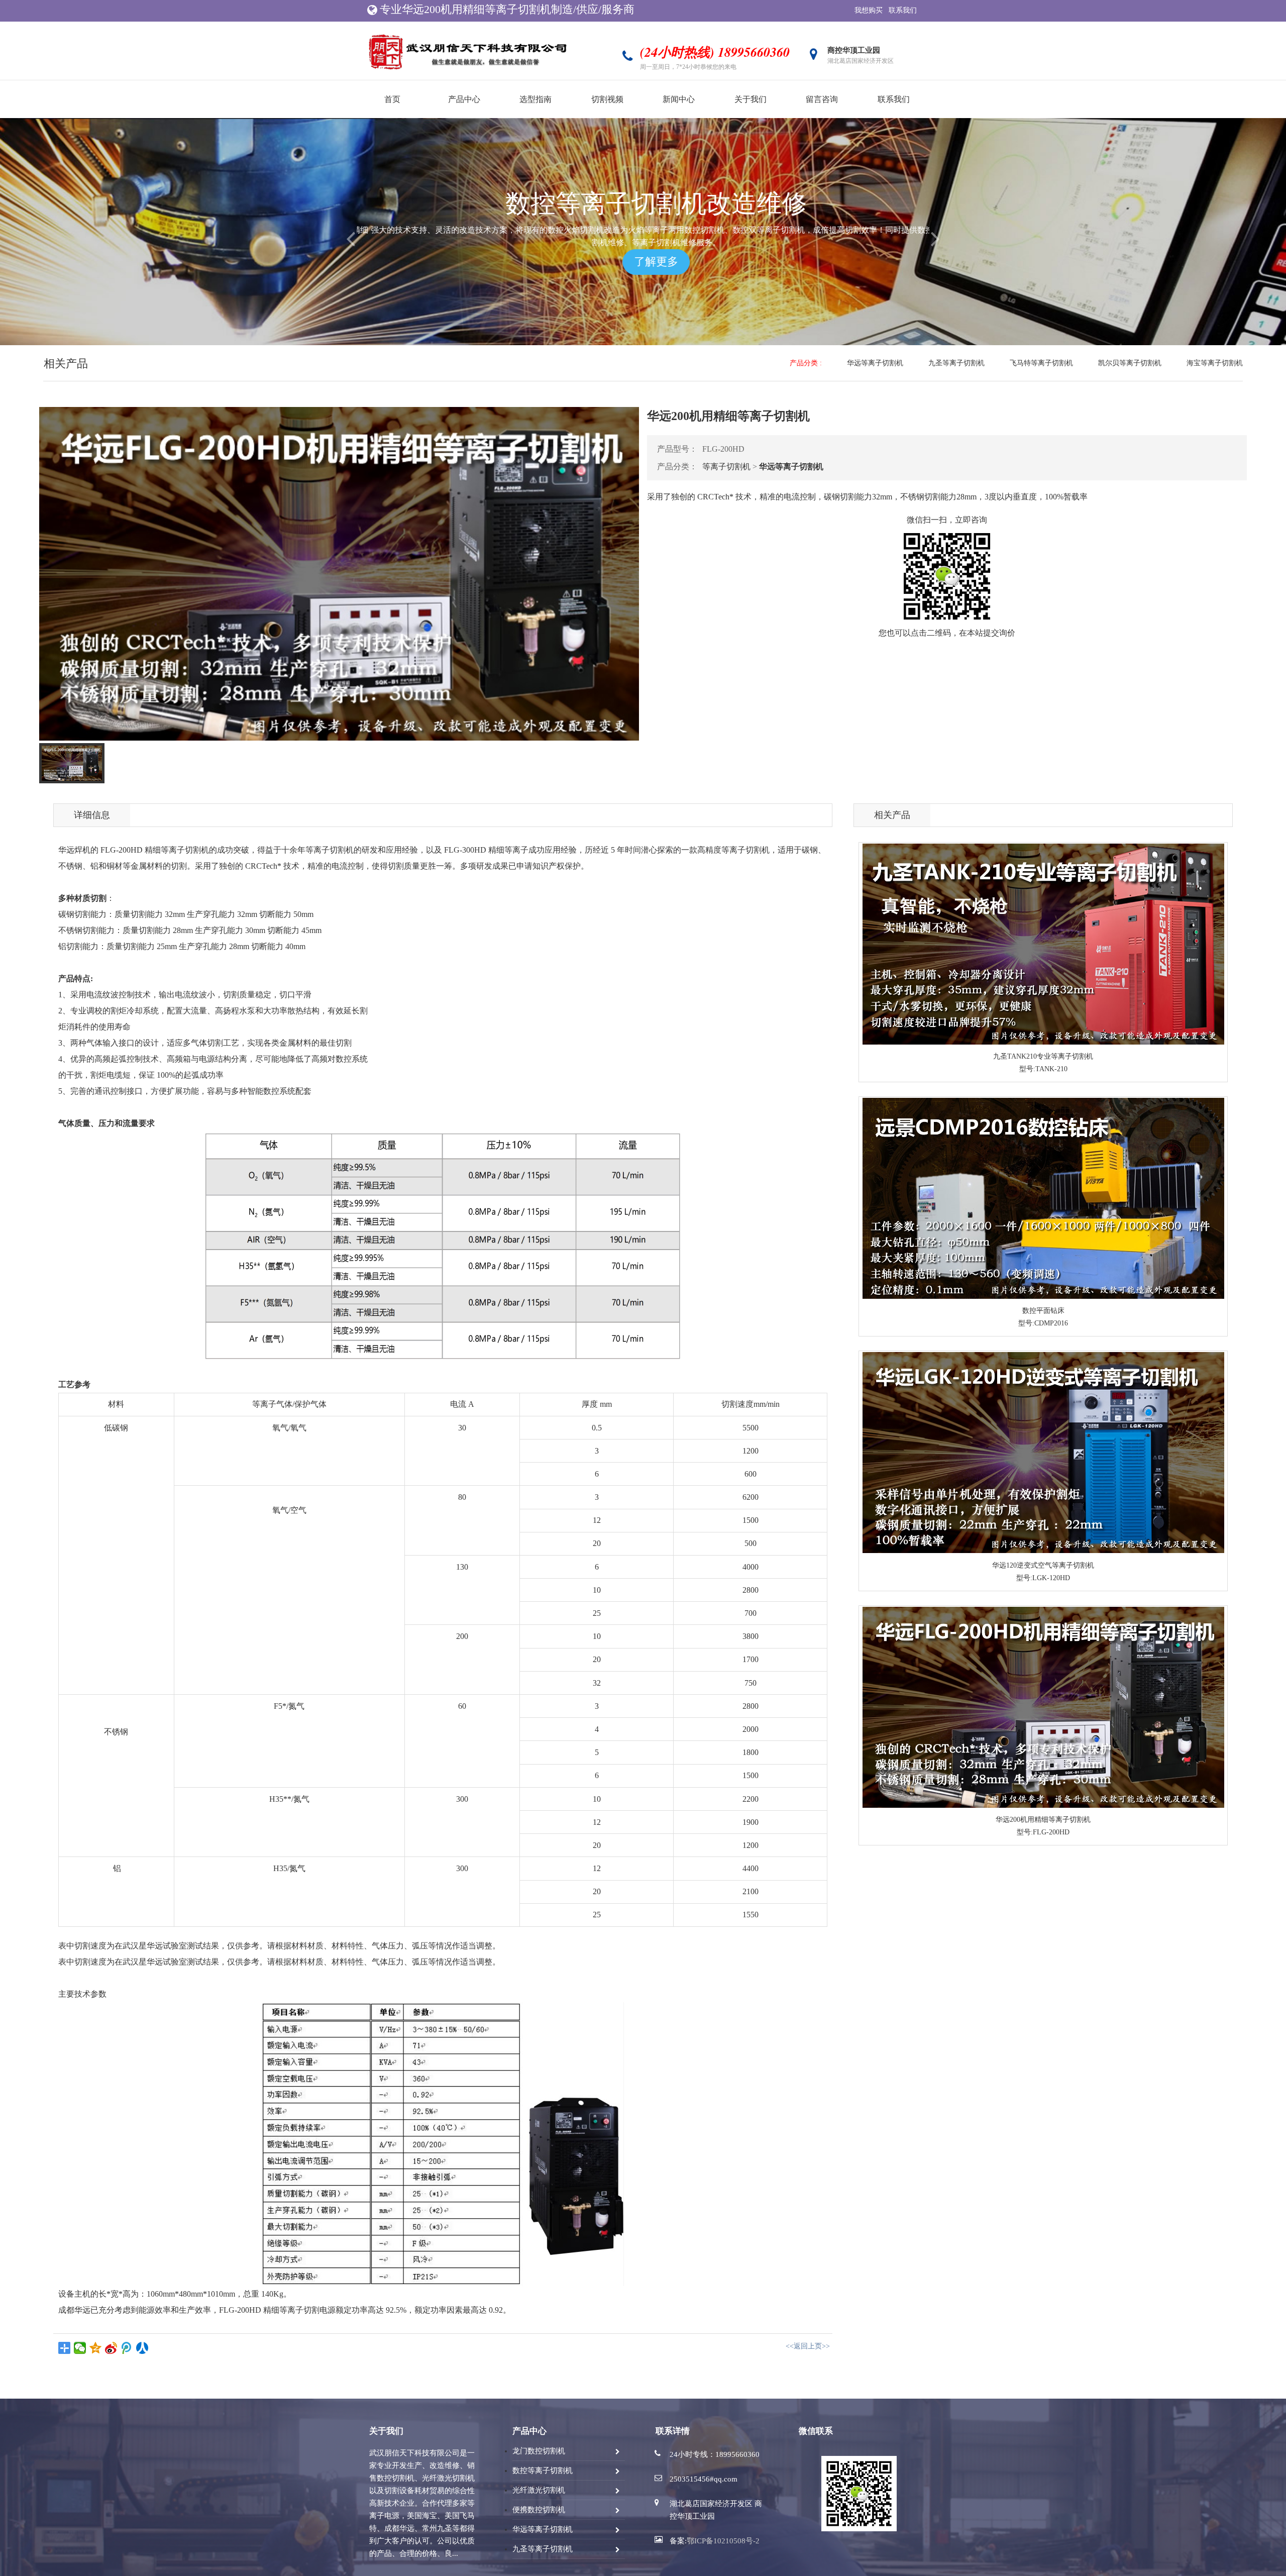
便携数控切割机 (539, 2510)
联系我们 (903, 10)
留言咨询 (822, 99)
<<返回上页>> (808, 2346)
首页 (392, 99)
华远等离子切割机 (875, 363)
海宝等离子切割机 (1215, 363)
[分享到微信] (80, 2348)
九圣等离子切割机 (956, 363)
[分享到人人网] (142, 2348)
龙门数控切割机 (539, 2451)
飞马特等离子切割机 (1041, 363)
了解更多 (643, 262)
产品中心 (464, 99)
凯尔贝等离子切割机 (1130, 363)
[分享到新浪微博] (111, 2348)
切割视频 (607, 99)
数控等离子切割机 (543, 2470)
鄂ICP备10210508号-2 (723, 2541)
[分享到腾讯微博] (127, 2348)
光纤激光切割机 (539, 2490)
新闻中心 (679, 99)
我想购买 (869, 10)
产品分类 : (806, 363)
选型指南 (535, 99)
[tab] (72, 763)
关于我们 (751, 99)
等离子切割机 (726, 467)
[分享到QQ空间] (96, 2348)
